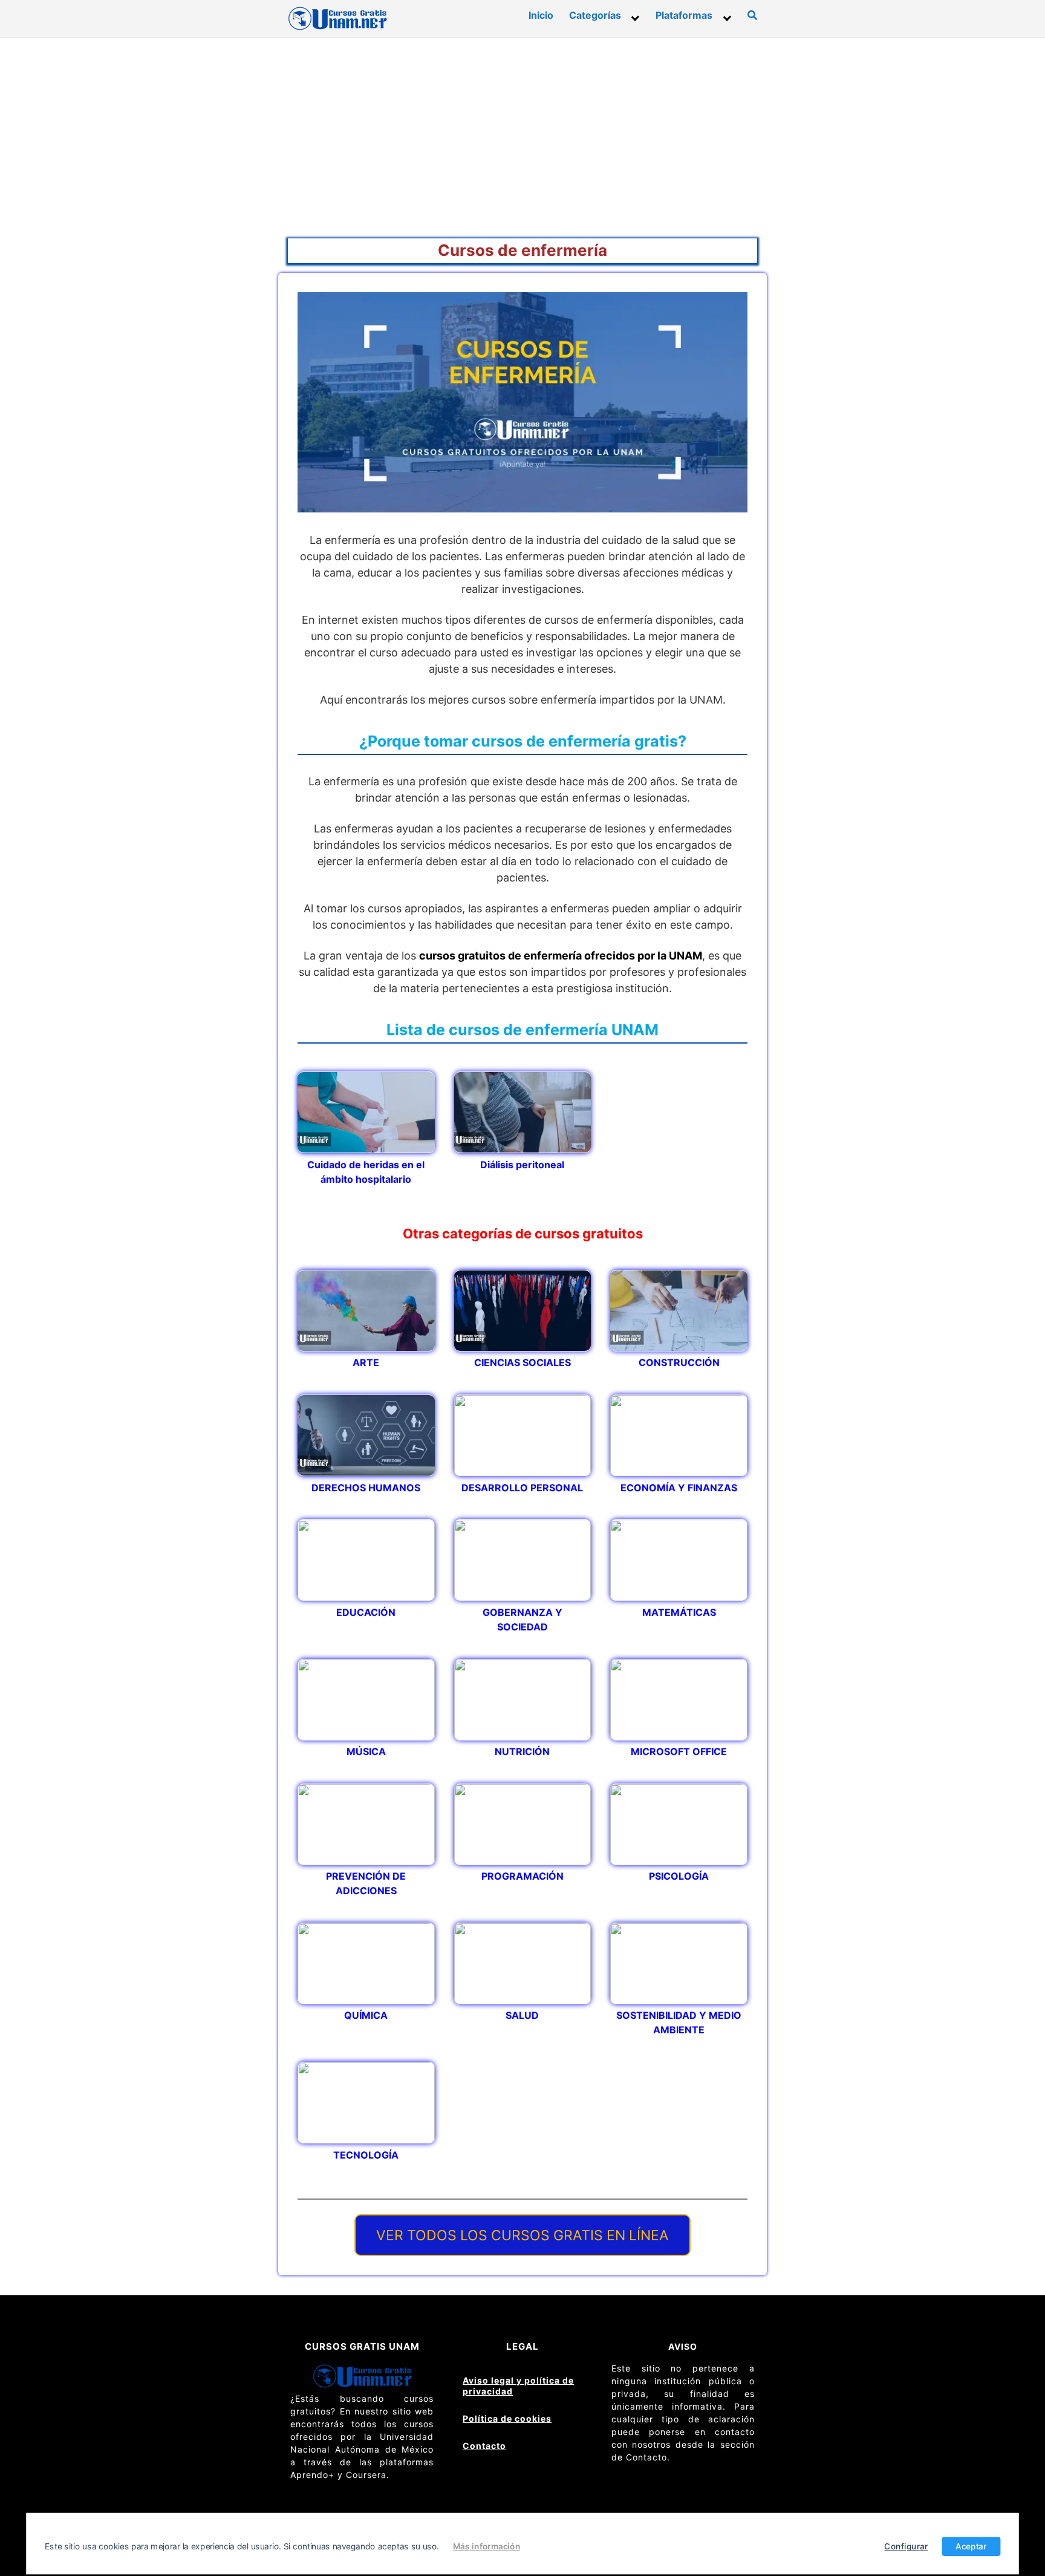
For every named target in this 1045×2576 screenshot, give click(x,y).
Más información (487, 2546)
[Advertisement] (522, 128)
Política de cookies (507, 2418)
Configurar (907, 2546)
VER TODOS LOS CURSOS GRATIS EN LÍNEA (522, 2235)
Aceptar (971, 2546)
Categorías (595, 15)
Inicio (541, 15)
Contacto (484, 2446)
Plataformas (684, 15)
